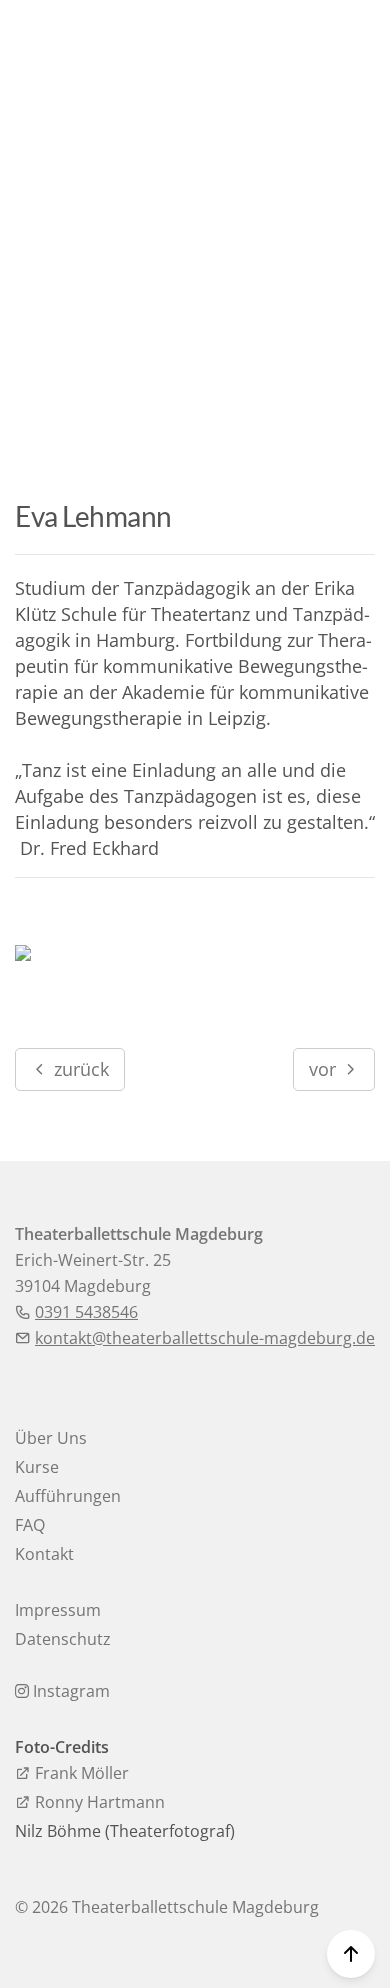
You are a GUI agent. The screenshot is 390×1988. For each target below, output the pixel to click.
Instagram (69, 1691)
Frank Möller (80, 1773)
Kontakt (44, 1554)
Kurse (37, 1467)
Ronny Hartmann (98, 1802)
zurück (79, 1069)
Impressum (58, 1610)
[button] (355, 42)
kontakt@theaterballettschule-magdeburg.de (205, 1338)
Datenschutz (63, 1639)
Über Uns (51, 1438)
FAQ (30, 1525)
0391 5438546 (86, 1312)
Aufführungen (68, 1496)
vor (325, 1069)
